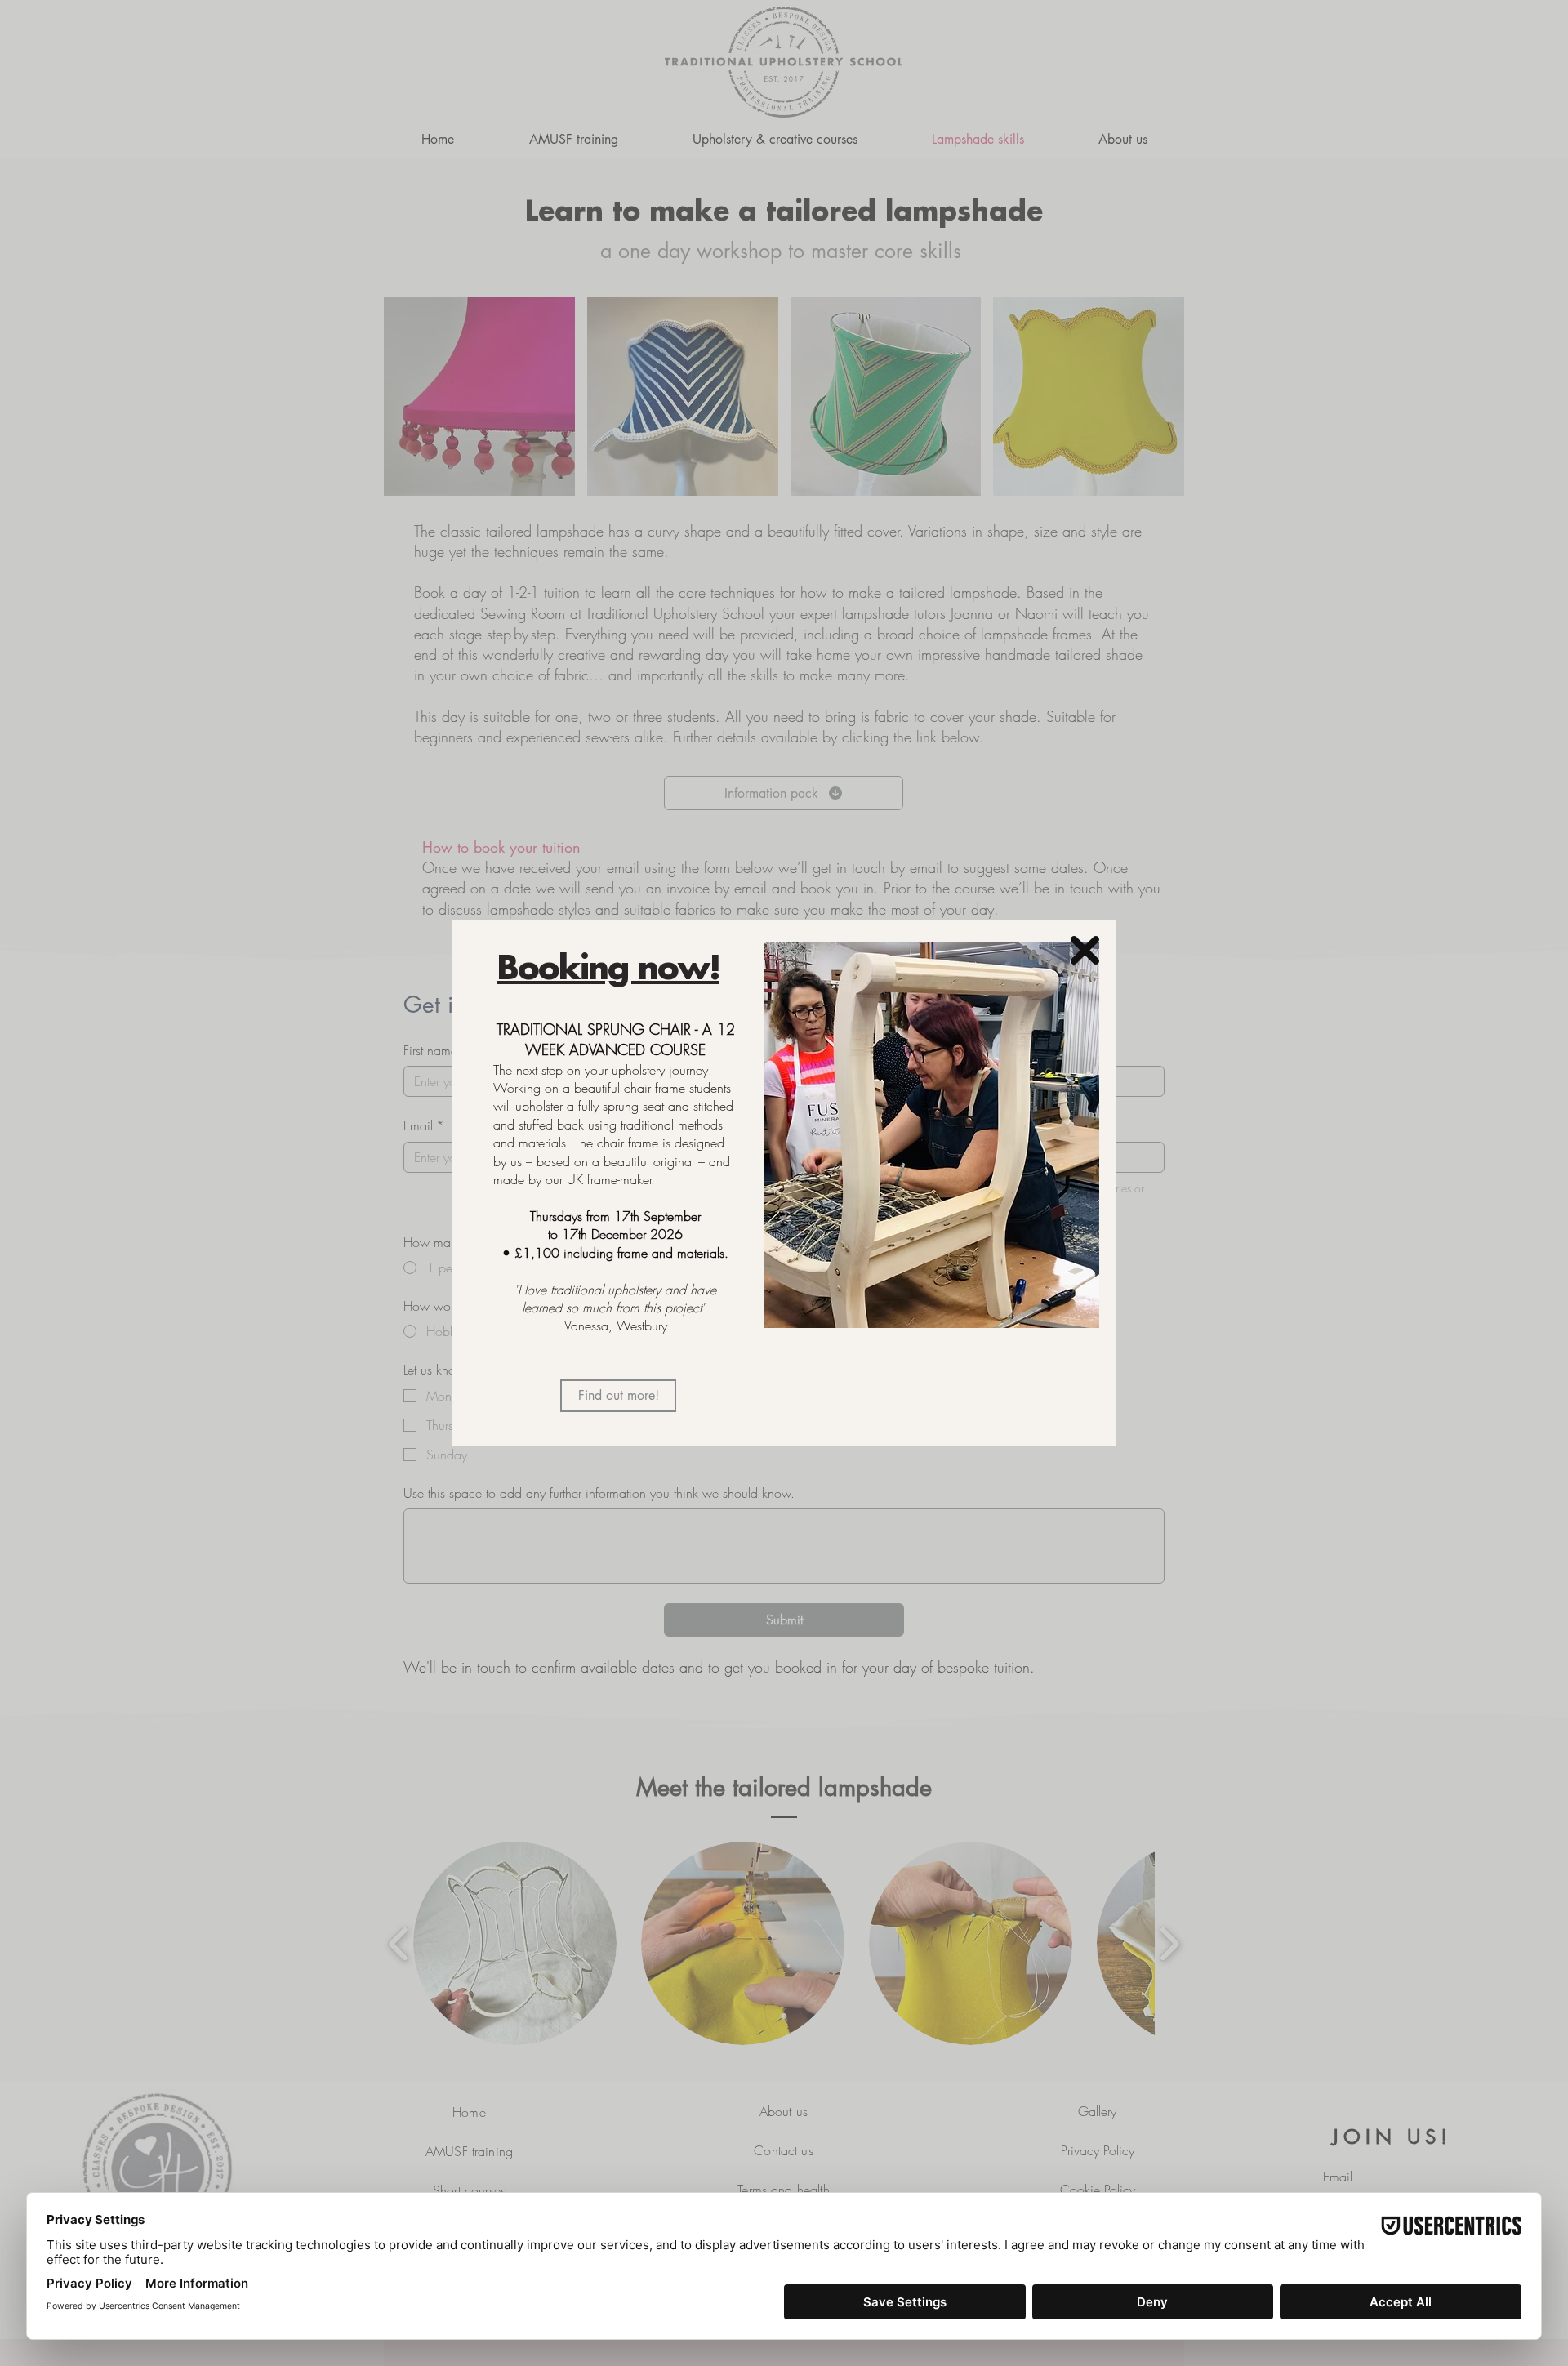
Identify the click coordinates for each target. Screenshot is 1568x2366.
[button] (1085, 950)
